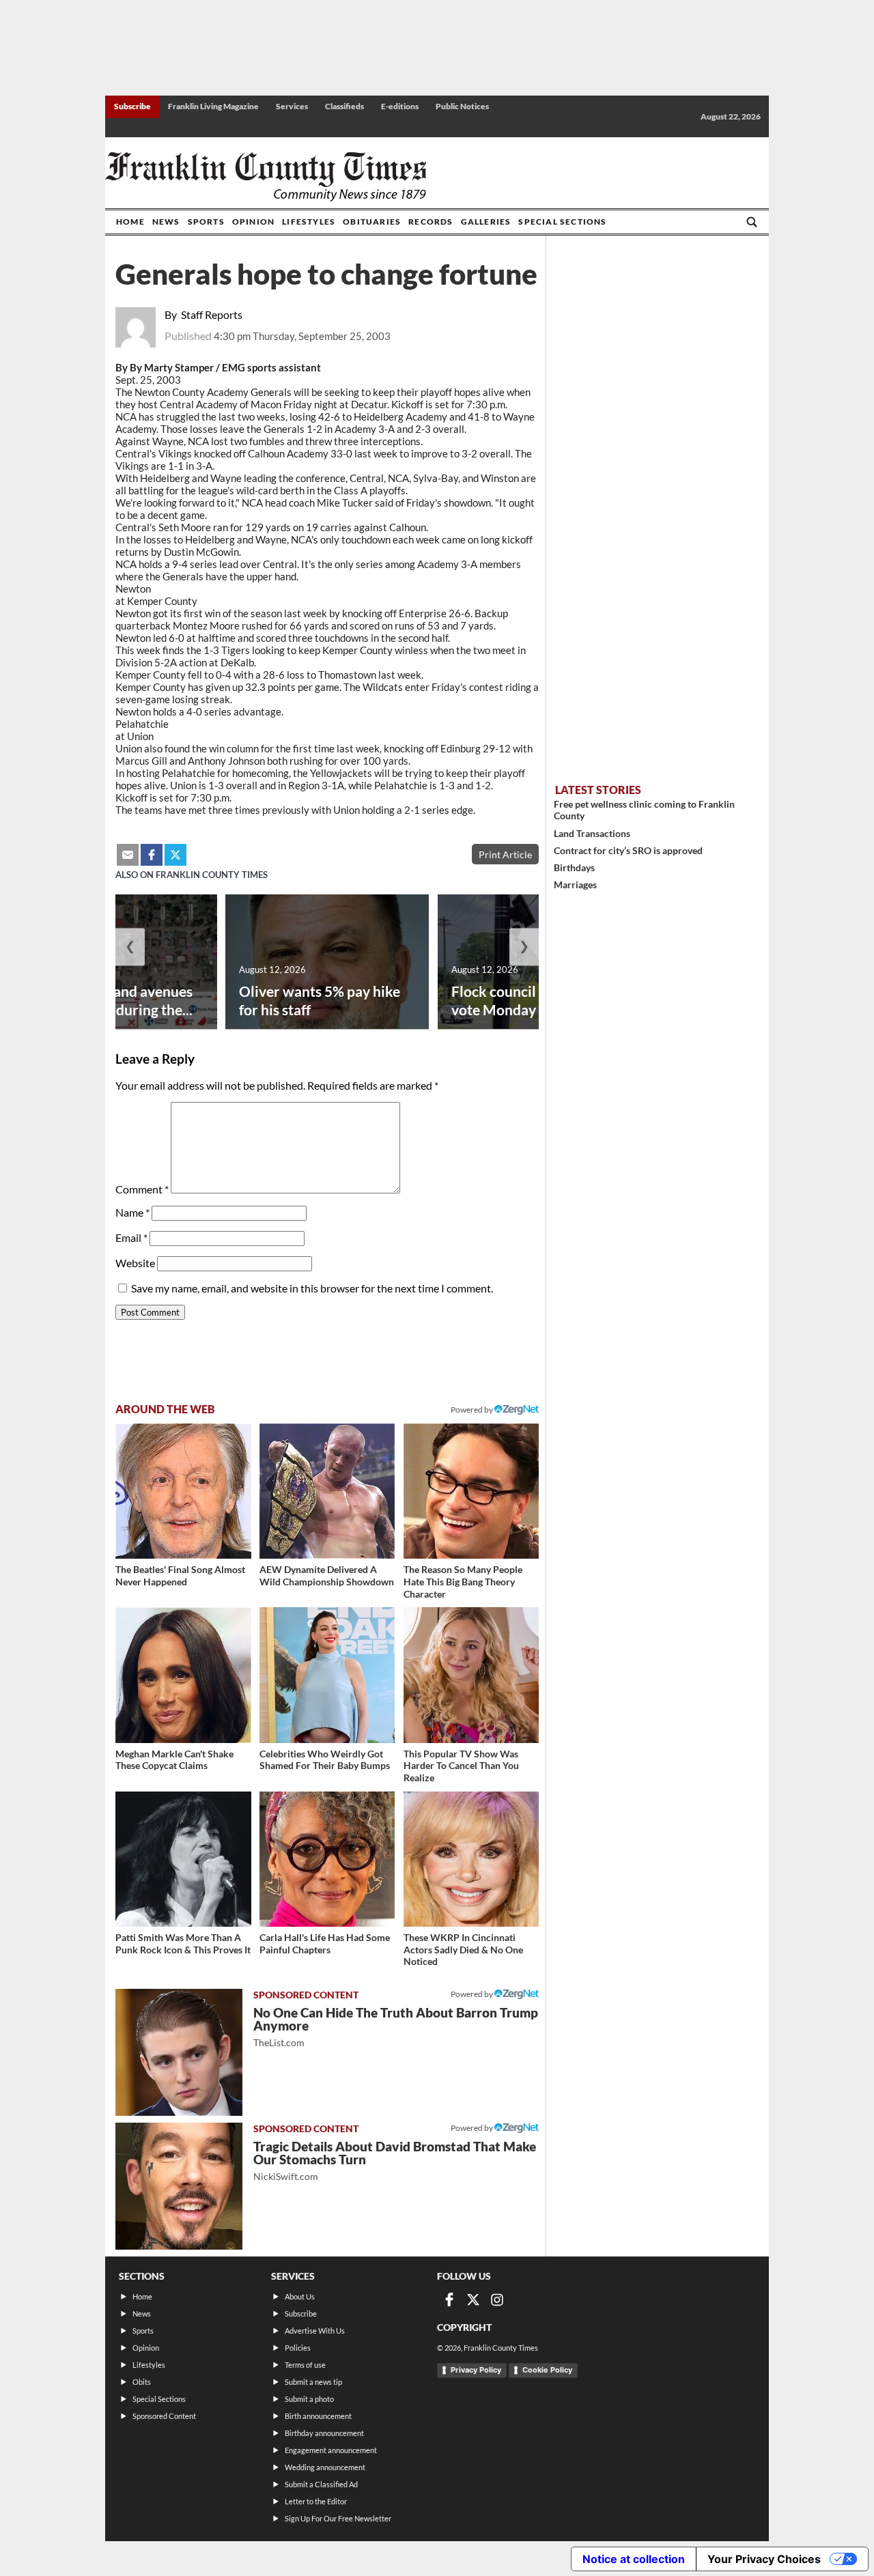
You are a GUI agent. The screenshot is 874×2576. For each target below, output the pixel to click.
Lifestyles (309, 222)
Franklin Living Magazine (213, 106)
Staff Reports (212, 314)
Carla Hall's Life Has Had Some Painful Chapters (325, 1943)
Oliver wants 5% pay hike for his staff (320, 1000)
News (166, 222)
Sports (206, 222)
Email (131, 1237)
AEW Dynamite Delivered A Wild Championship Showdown (327, 1575)
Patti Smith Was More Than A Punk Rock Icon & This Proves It (183, 1943)
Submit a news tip (313, 2382)
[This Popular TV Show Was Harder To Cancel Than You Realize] (471, 1675)
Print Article (505, 854)
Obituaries (372, 222)
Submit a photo (309, 2399)
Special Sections (562, 222)
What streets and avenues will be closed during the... (110, 1000)
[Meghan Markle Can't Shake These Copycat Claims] (183, 1675)
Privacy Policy (476, 2370)
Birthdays (574, 867)
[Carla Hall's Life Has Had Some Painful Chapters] (327, 1859)
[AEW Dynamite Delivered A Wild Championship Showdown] (327, 1491)
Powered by (473, 1410)
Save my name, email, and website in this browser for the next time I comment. (312, 1288)
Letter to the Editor (316, 2501)
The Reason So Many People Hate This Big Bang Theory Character (463, 1581)
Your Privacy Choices (764, 2559)
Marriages (575, 884)
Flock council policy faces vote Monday (532, 1000)
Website (135, 1263)
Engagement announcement (331, 2450)
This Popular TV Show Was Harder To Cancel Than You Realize (461, 1766)
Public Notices (462, 106)
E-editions (400, 106)
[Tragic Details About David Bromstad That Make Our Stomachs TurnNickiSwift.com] (179, 2186)
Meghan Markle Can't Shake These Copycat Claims (174, 1760)
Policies (298, 2348)
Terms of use (305, 2365)
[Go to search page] (752, 222)
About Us (300, 2296)
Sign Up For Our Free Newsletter (338, 2518)
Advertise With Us (315, 2331)
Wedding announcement (325, 2467)
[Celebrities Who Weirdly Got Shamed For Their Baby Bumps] (327, 1675)
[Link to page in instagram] (497, 2299)
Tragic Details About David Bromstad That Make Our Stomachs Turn (395, 2161)
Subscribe (132, 106)
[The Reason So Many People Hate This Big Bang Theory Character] (471, 1491)
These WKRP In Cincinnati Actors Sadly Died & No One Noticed (463, 1949)
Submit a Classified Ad (321, 2484)
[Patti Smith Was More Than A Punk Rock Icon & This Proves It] (183, 1859)
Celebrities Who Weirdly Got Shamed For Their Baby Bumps (325, 1760)
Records (431, 222)
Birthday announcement (324, 2433)
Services (292, 106)
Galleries (486, 222)
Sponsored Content (164, 2416)
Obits (142, 2382)
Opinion (253, 222)
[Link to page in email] (128, 855)
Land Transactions (592, 833)
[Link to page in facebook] (152, 855)
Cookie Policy (547, 2370)
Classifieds (344, 106)
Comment (142, 1189)
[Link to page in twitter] (175, 855)
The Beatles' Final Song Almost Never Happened (180, 1575)
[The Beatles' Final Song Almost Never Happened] (183, 1491)
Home (130, 222)
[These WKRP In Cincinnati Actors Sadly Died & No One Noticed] (471, 1859)
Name (132, 1212)
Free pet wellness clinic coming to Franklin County (644, 810)
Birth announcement (318, 2416)
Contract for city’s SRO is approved (628, 850)
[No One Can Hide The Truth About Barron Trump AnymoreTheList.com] (179, 2052)
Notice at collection (634, 2559)
